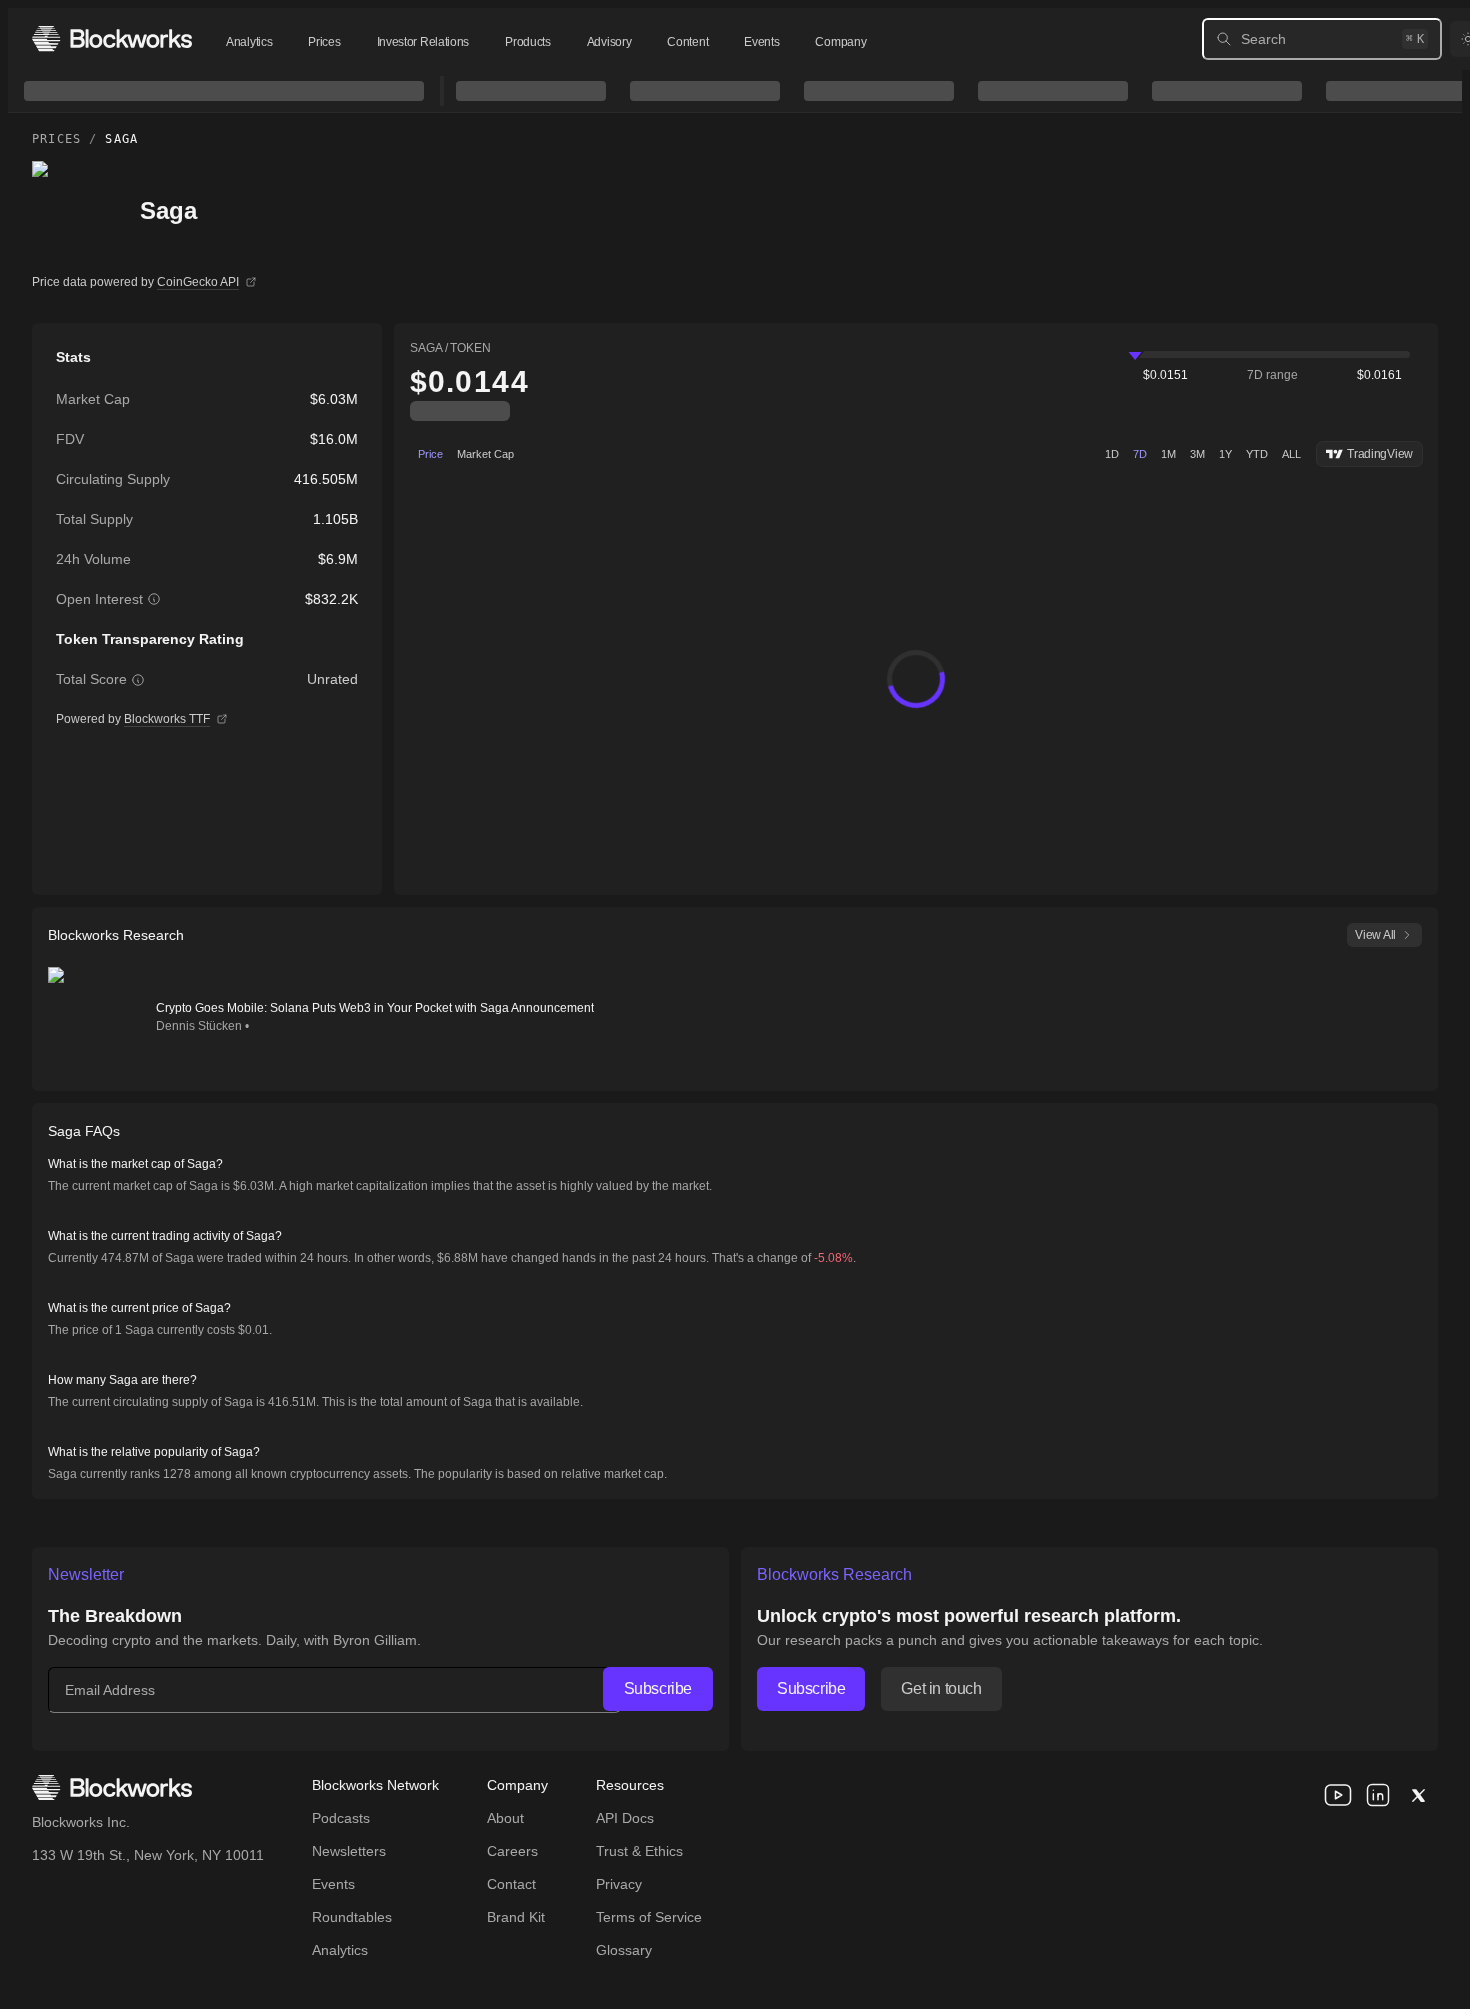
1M (1168, 454)
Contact (511, 1884)
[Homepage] (112, 38)
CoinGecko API (198, 282)
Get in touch (941, 1688)
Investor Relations (423, 42)
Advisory (609, 42)
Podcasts (341, 1818)
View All (1375, 935)
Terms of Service (649, 1917)
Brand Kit (516, 1917)
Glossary (624, 1950)
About (505, 1818)
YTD (1257, 454)
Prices (324, 42)
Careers (512, 1851)
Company (840, 42)
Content (687, 42)
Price (430, 454)
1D (1112, 454)
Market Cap (485, 454)
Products (528, 42)
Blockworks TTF (167, 719)
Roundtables (352, 1917)
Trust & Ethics (639, 1851)
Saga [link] (121, 139)
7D (1140, 454)
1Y (1225, 454)
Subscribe (658, 1688)
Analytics (249, 42)
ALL (1291, 454)
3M (1197, 454)
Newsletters (349, 1851)
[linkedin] (1378, 1795)
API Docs (625, 1818)
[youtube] (1338, 1795)
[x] (1418, 1795)
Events (761, 42)
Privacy (619, 1884)
